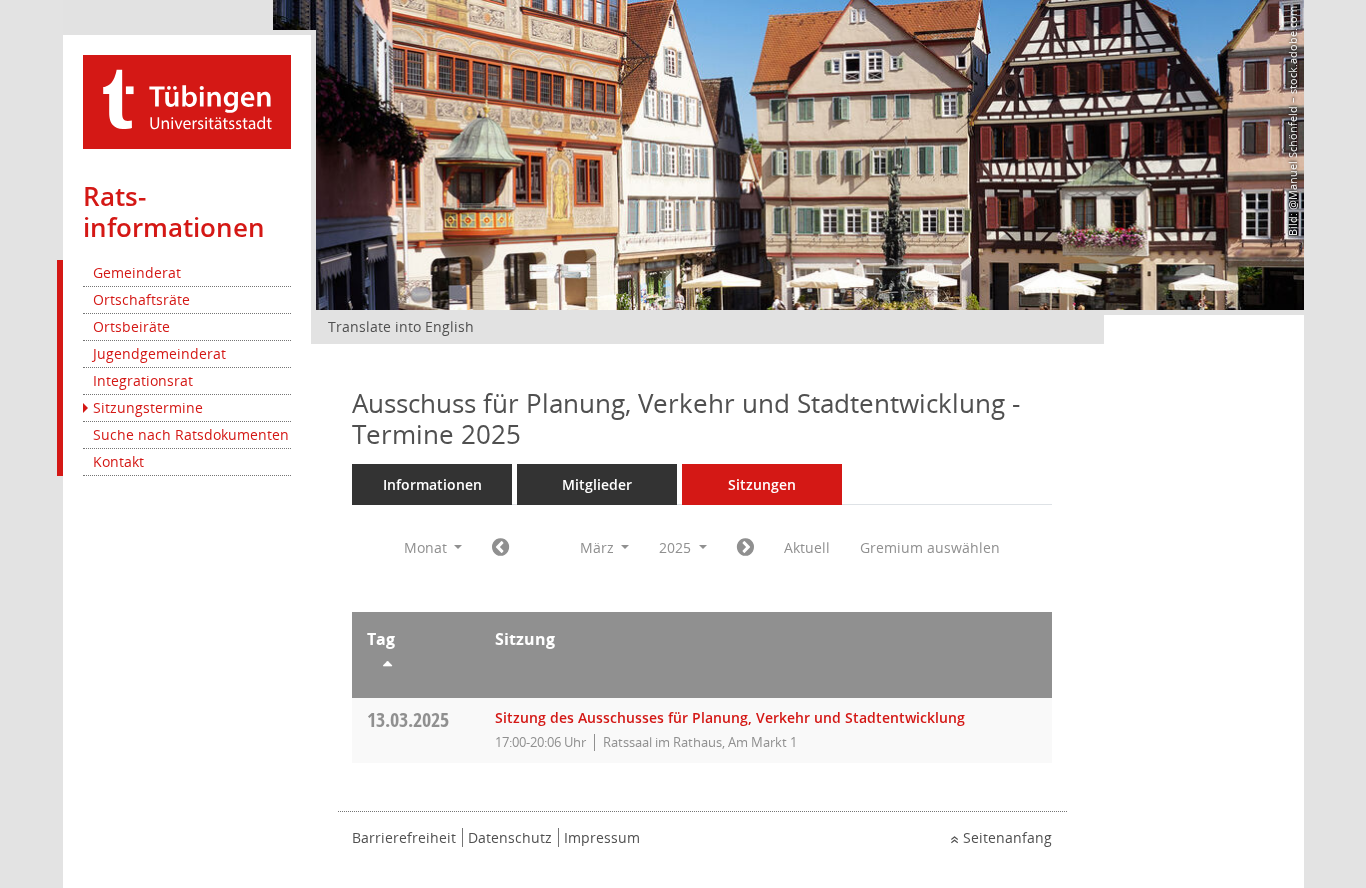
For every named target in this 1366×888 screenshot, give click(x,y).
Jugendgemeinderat (159, 353)
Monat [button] (427, 547)
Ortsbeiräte (131, 326)
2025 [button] (677, 547)
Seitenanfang (1007, 837)
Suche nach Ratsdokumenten (191, 434)
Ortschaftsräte (141, 299)
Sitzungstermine (148, 407)
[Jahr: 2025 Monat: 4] (745, 548)
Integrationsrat (143, 380)
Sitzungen (762, 484)
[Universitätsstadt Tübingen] (187, 100)
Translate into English (401, 326)
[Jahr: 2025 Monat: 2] (500, 548)
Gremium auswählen (930, 547)
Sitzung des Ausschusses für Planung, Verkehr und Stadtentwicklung (730, 717)
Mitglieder (597, 484)
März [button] (599, 547)
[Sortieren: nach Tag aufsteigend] (416, 667)
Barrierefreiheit (404, 837)
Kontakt (118, 461)
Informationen (432, 484)
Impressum (602, 837)
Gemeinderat (137, 272)
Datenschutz (510, 837)
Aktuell (807, 547)
